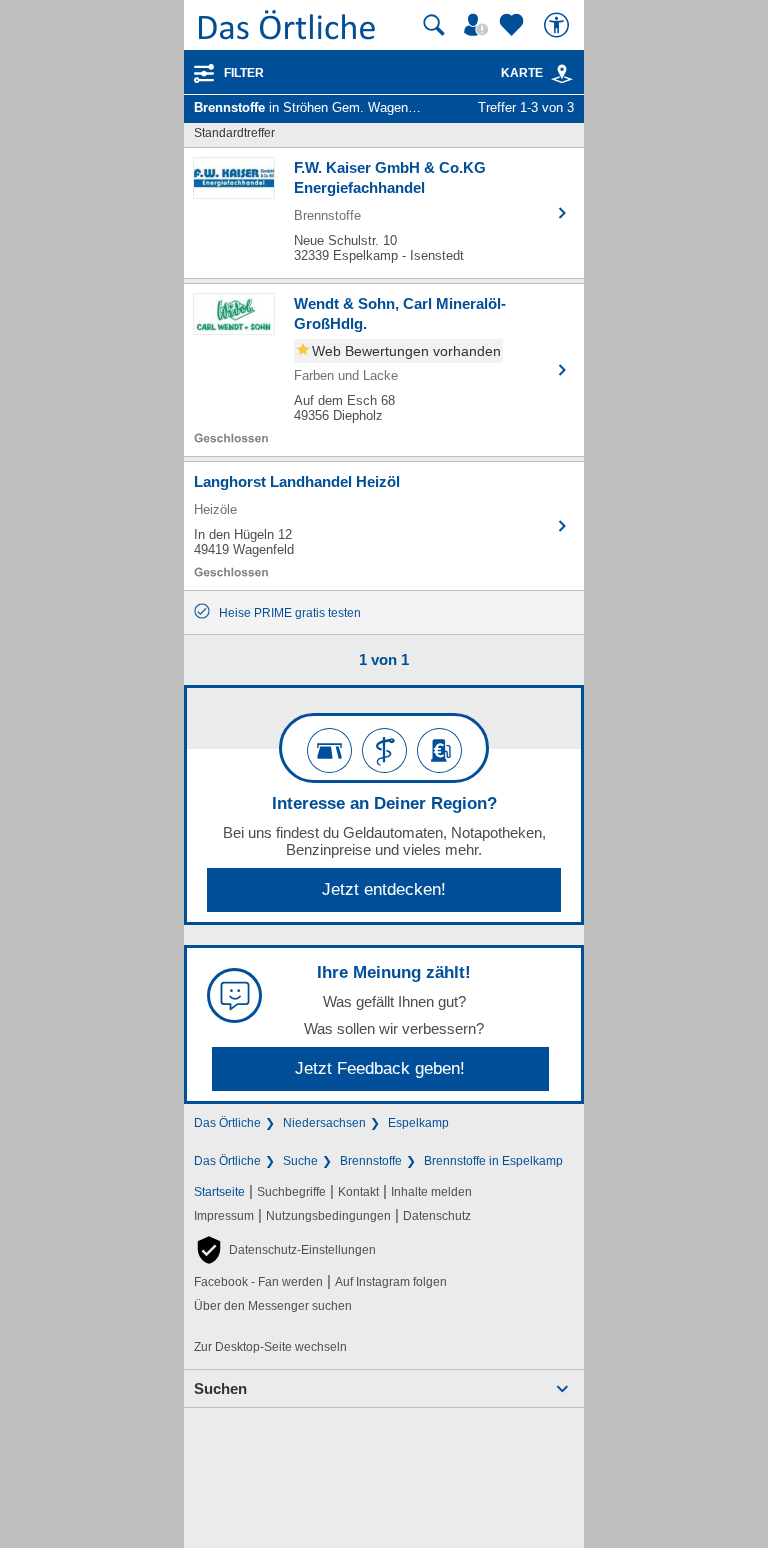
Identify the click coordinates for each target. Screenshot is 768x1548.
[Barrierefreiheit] (559, 25)
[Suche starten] (434, 25)
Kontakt (358, 1192)
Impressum (224, 1216)
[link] (562, 74)
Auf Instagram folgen (391, 1282)
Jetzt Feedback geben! (380, 1068)
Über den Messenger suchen (273, 1306)
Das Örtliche (227, 1123)
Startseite (219, 1192)
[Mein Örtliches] (479, 25)
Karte (522, 73)
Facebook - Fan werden (258, 1282)
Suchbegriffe (291, 1192)
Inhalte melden (431, 1192)
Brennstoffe (371, 1161)
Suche (300, 1161)
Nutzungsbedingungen (328, 1216)
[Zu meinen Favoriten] (514, 25)
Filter (244, 73)
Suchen (220, 1388)
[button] (285, 1250)
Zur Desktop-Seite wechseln (270, 1347)
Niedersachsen (324, 1123)
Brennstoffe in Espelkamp (493, 1161)
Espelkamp (418, 1123)
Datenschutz (437, 1216)
